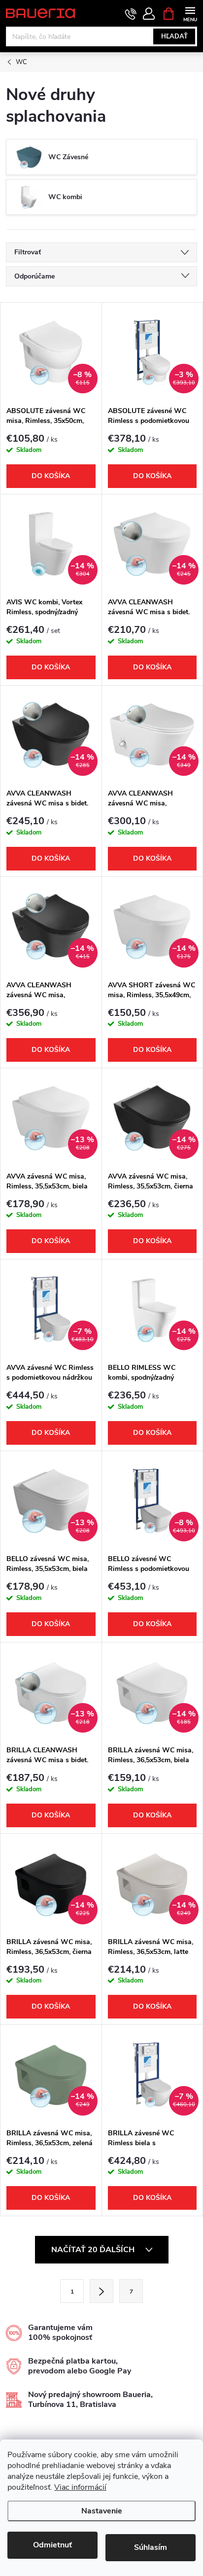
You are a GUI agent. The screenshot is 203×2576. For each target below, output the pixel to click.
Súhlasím (151, 2547)
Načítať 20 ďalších (94, 2250)
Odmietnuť (52, 2545)
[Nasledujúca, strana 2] (101, 2291)
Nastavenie (102, 2511)
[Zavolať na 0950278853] (131, 14)
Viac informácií (80, 2487)
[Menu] (190, 13)
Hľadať (174, 36)
